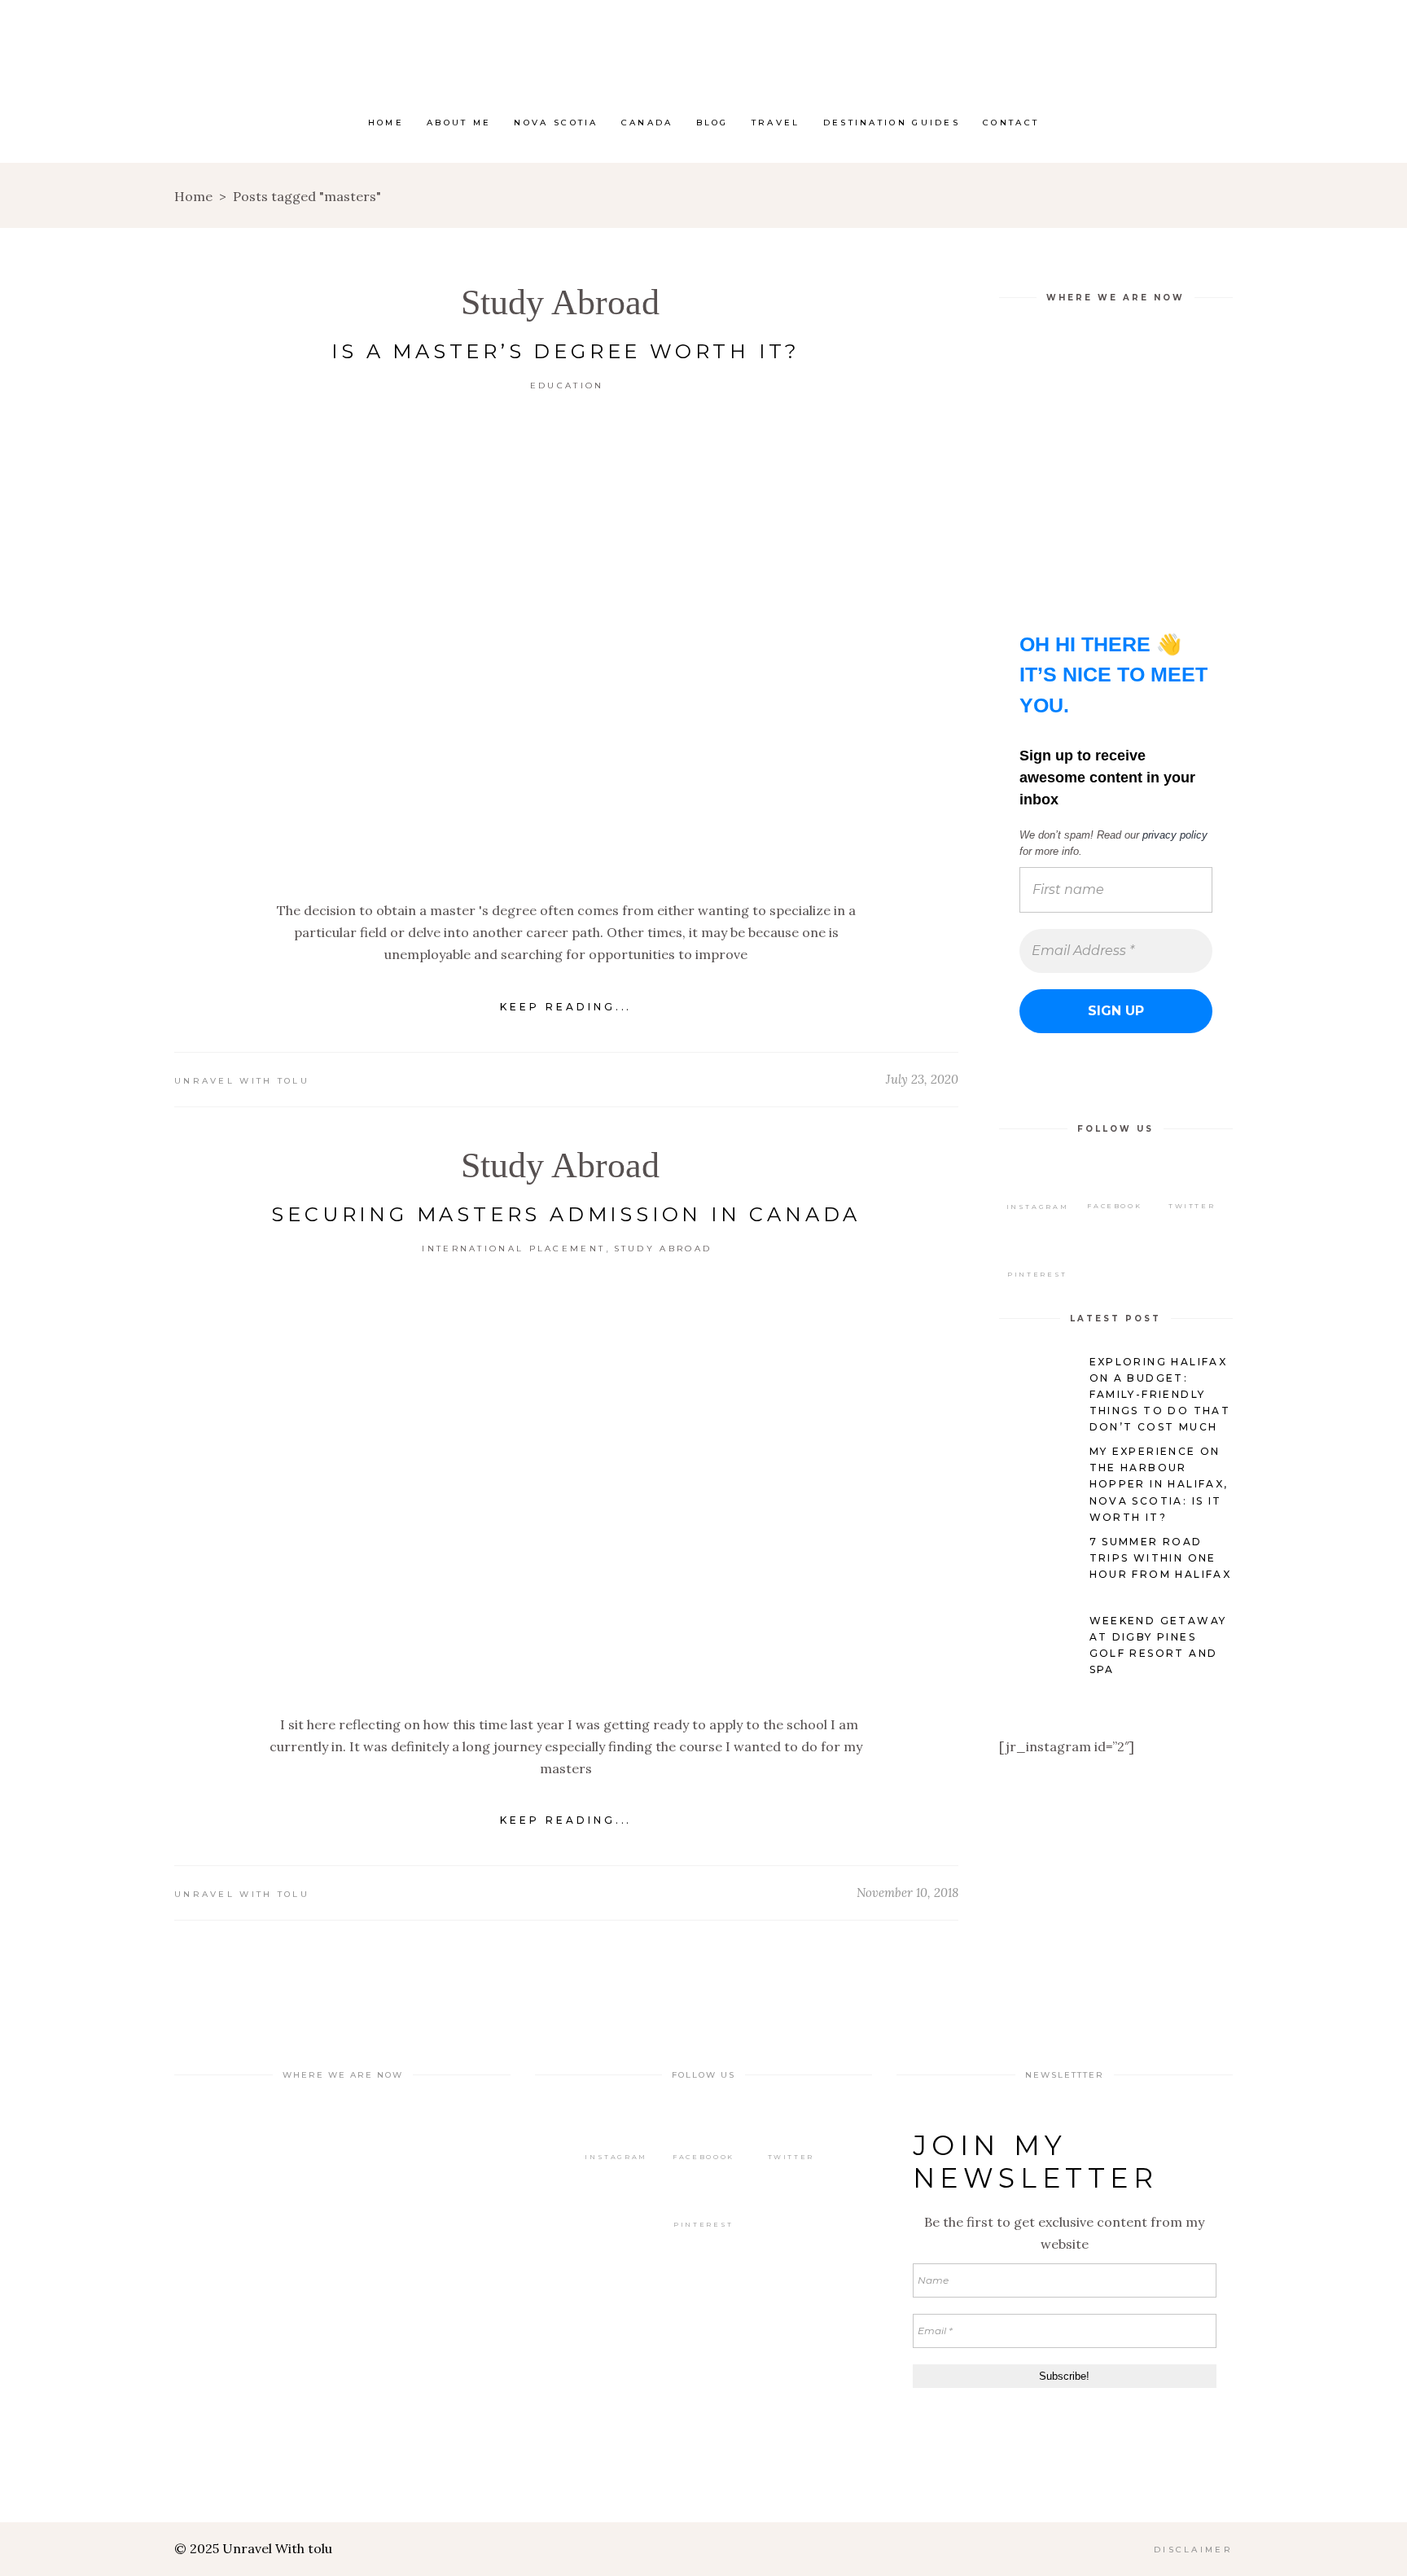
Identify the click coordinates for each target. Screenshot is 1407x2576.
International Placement (513, 1249)
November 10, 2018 (907, 1893)
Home (193, 196)
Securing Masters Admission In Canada (566, 1214)
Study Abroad (560, 302)
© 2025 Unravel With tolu (253, 2548)
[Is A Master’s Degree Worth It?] (566, 648)
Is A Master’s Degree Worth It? (566, 351)
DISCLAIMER (1193, 2550)
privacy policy (1175, 835)
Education (567, 386)
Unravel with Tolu (242, 1081)
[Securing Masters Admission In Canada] (566, 1487)
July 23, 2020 (922, 1079)
